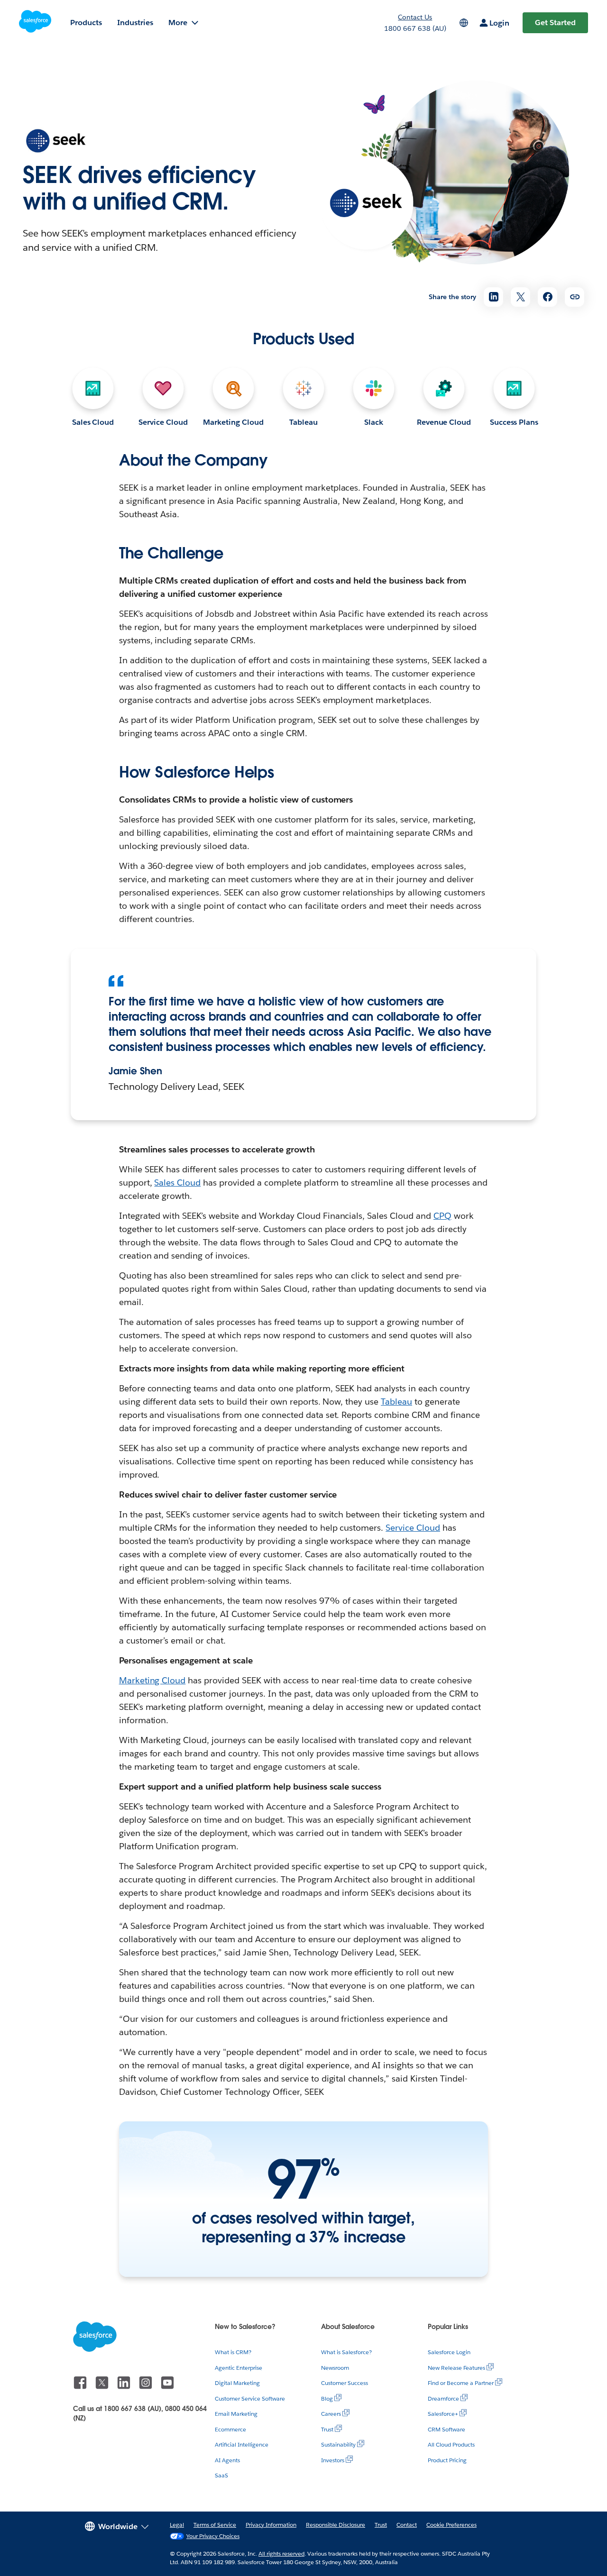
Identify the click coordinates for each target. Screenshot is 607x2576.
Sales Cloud (93, 422)
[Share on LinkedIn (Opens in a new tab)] (493, 297)
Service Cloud (163, 422)
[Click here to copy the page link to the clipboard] (575, 297)
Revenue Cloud (444, 422)
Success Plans (514, 422)
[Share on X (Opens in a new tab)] (520, 297)
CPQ (442, 1216)
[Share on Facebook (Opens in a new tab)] (547, 297)
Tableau (303, 422)
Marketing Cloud (233, 422)
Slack (374, 422)
